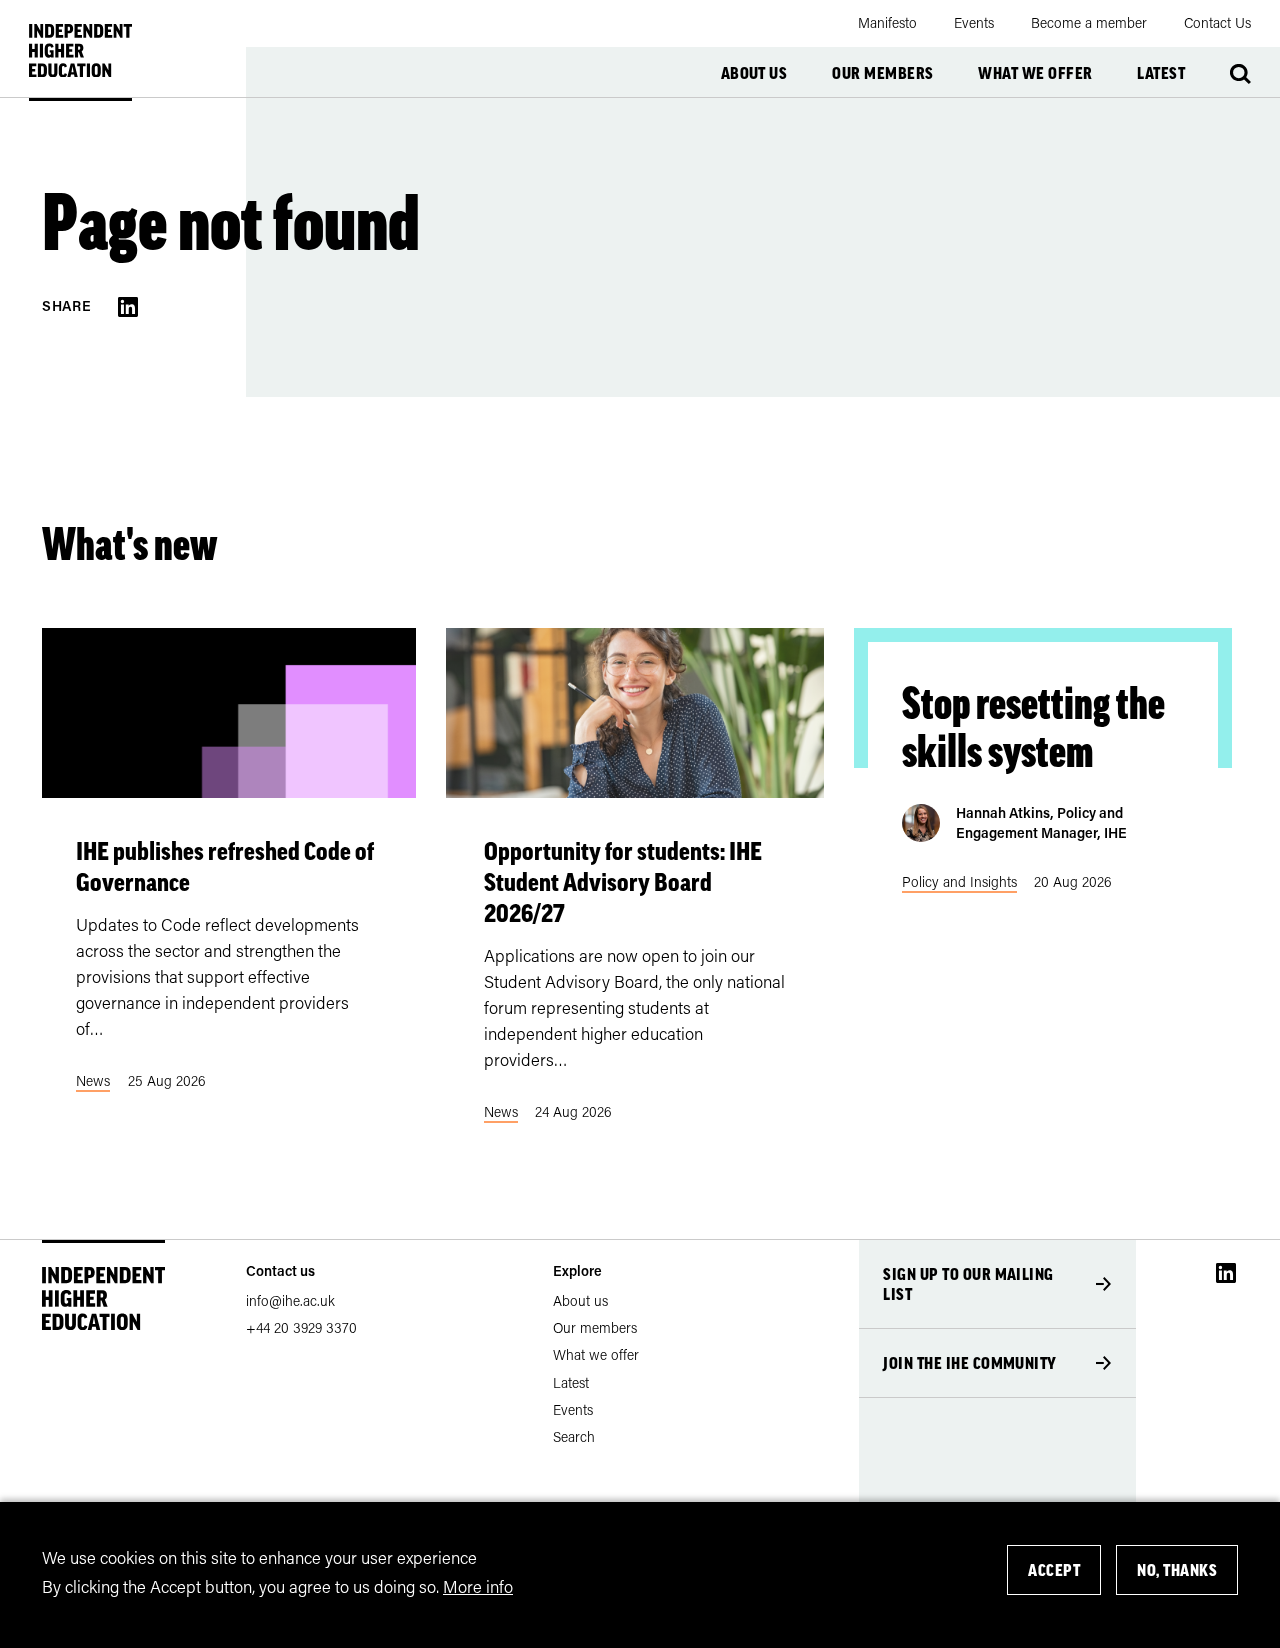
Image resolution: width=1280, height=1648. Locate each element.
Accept (1054, 1570)
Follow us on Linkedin (1226, 1273)
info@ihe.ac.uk (290, 1300)
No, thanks (1177, 1570)
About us (754, 73)
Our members (882, 73)
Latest (1161, 73)
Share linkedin (128, 307)
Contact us (280, 1270)
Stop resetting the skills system (1033, 727)
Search (1240, 74)
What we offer (1035, 73)
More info (478, 1585)
